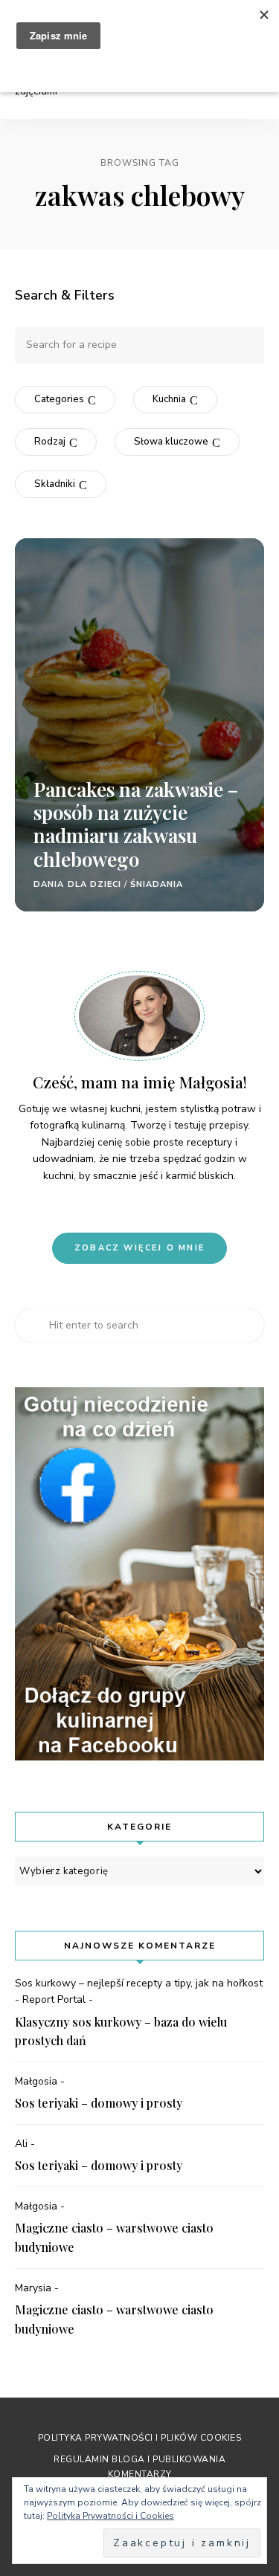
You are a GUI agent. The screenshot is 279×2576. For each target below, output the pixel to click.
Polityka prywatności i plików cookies (140, 2438)
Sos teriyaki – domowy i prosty (99, 2103)
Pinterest (102, 1207)
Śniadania (157, 884)
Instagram (127, 1207)
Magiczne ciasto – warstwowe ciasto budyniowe (114, 2237)
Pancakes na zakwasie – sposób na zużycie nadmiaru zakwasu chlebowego (136, 824)
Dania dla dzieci (78, 884)
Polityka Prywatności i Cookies (110, 2516)
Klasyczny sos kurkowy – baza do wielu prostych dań (121, 2031)
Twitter (178, 1207)
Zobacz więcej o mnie (139, 1248)
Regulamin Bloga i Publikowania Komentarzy (139, 2466)
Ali (21, 2144)
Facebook (153, 1207)
